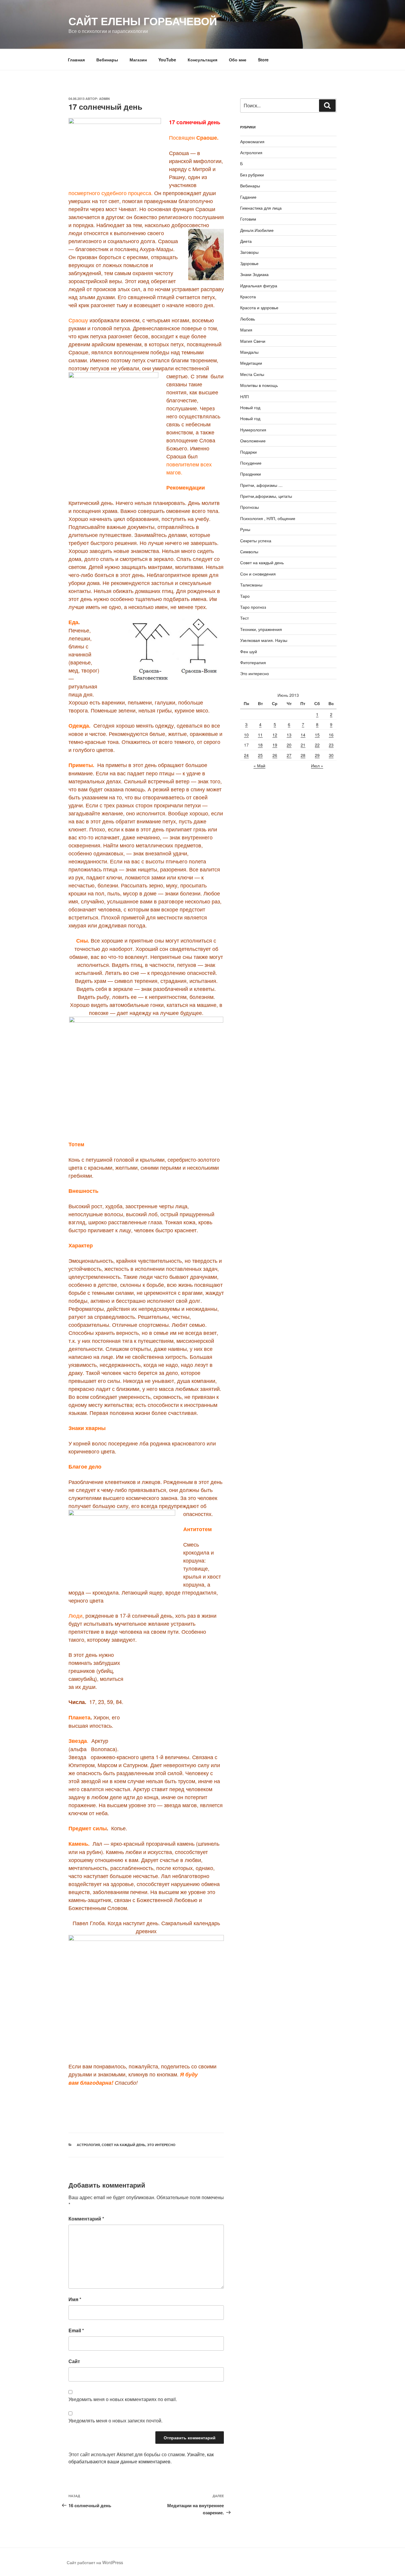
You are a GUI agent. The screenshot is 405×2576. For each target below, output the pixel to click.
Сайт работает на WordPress (95, 2562)
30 (331, 755)
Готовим (248, 219)
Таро (245, 596)
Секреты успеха (256, 541)
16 (331, 735)
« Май (259, 766)
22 (317, 745)
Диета (246, 241)
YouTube (167, 60)
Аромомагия (252, 141)
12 (275, 735)
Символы (249, 551)
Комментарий (86, 2219)
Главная (76, 60)
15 (317, 735)
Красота (248, 297)
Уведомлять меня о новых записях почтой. (115, 2420)
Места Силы (252, 374)
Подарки (248, 452)
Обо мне (238, 60)
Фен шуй (249, 651)
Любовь (248, 319)
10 (246, 735)
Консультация (203, 60)
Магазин (138, 60)
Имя (75, 2299)
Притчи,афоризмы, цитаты (266, 496)
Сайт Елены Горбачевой (143, 21)
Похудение (251, 463)
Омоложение (253, 441)
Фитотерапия (253, 662)
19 (275, 745)
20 (289, 745)
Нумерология (253, 430)
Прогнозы (249, 507)
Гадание (248, 197)
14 (303, 735)
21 (303, 745)
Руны (245, 529)
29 (317, 755)
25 (260, 755)
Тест (244, 618)
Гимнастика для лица (261, 208)
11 (260, 735)
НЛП (244, 396)
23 (331, 745)
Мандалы (249, 352)
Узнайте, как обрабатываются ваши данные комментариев (141, 2458)
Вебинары (107, 60)
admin (104, 99)
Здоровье (249, 263)
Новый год (250, 407)
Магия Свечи (253, 341)
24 (246, 755)
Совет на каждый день (123, 2145)
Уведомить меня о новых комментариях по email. (123, 2399)
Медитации (251, 363)
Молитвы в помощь (259, 385)
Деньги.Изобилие (257, 230)
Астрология (88, 2145)
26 (275, 755)
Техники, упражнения (261, 629)
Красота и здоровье (259, 307)
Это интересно (161, 2145)
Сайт (74, 2361)
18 (260, 745)
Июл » (317, 766)
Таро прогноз (253, 607)
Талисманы (251, 585)
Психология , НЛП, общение (268, 518)
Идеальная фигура (259, 286)
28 (303, 755)
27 (289, 755)
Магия (246, 330)
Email (76, 2330)
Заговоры (249, 252)
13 (289, 735)
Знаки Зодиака (254, 274)
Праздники (251, 474)
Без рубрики (252, 175)
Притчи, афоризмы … (261, 485)
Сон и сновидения (258, 574)
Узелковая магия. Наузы (264, 640)
